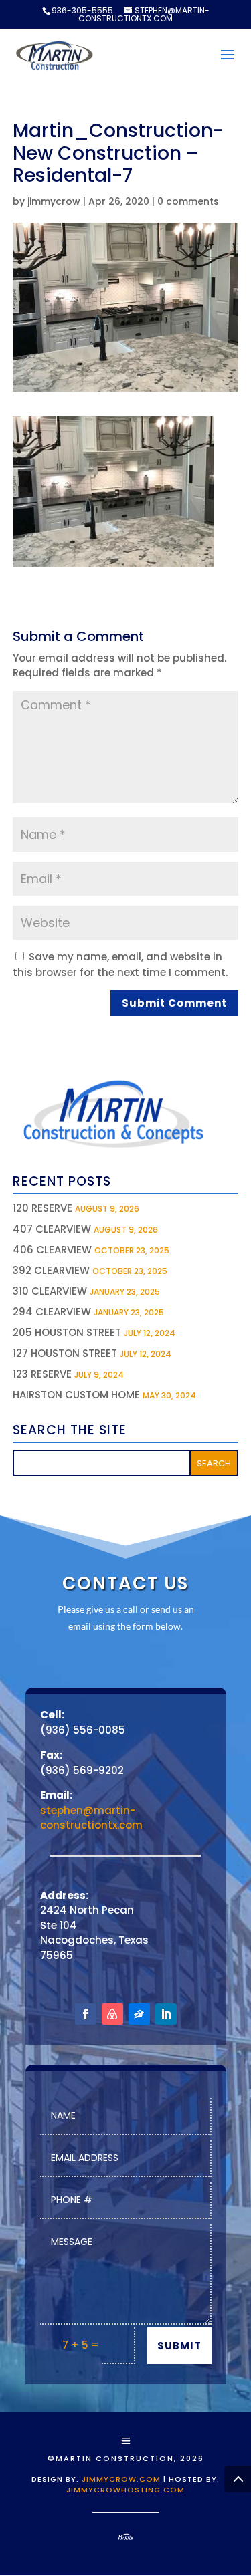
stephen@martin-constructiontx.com (91, 1818)
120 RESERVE (43, 1208)
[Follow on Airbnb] (112, 2014)
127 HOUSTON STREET (65, 1353)
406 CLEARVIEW (52, 1250)
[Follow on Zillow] (139, 2014)
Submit (179, 2346)
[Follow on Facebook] (86, 2014)
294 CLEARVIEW (52, 1312)
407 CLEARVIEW (52, 1229)
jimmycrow (54, 201)
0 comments (188, 201)
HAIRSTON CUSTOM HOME (76, 1395)
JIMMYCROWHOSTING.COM (125, 2490)
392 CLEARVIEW (51, 1270)
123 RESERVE (42, 1374)
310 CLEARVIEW (50, 1291)
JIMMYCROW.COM (121, 2479)
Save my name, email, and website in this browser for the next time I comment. (120, 964)
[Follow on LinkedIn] (166, 2014)
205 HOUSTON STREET (67, 1332)
